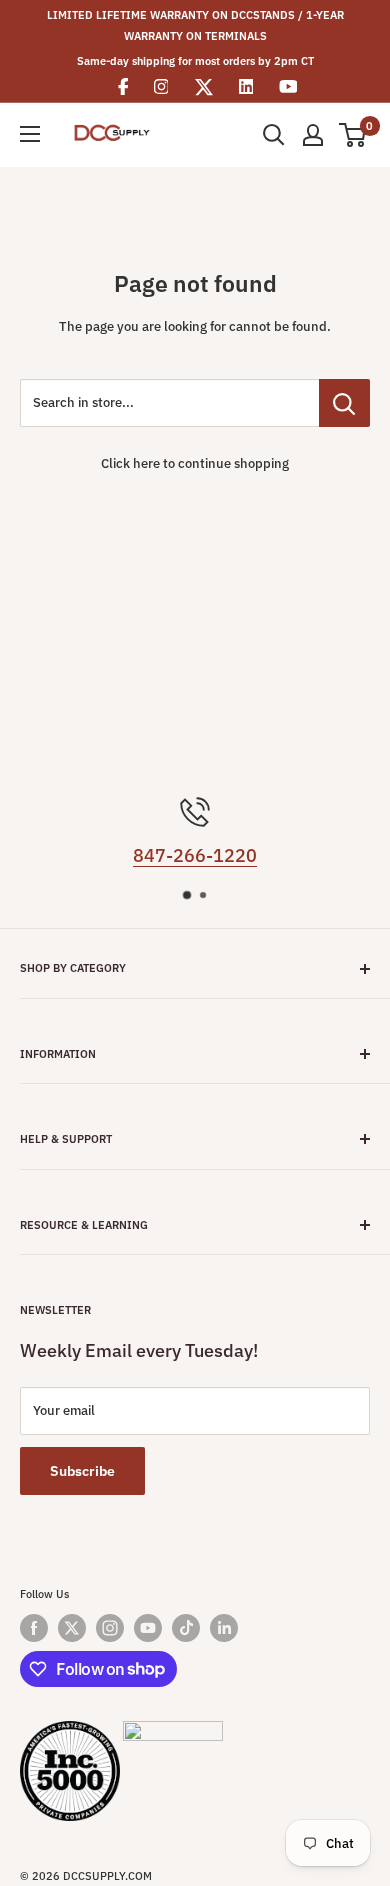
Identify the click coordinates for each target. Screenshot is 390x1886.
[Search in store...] (344, 403)
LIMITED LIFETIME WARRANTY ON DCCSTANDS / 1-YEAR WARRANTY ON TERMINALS (195, 25)
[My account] (313, 135)
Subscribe (82, 1471)
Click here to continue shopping (195, 463)
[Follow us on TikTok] (186, 1628)
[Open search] (274, 135)
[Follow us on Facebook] (34, 1628)
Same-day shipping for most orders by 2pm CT (195, 61)
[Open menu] (30, 134)
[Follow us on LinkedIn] (224, 1628)
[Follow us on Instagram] (110, 1628)
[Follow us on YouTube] (148, 1628)
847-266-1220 (195, 855)
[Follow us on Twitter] (72, 1628)
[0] (353, 135)
